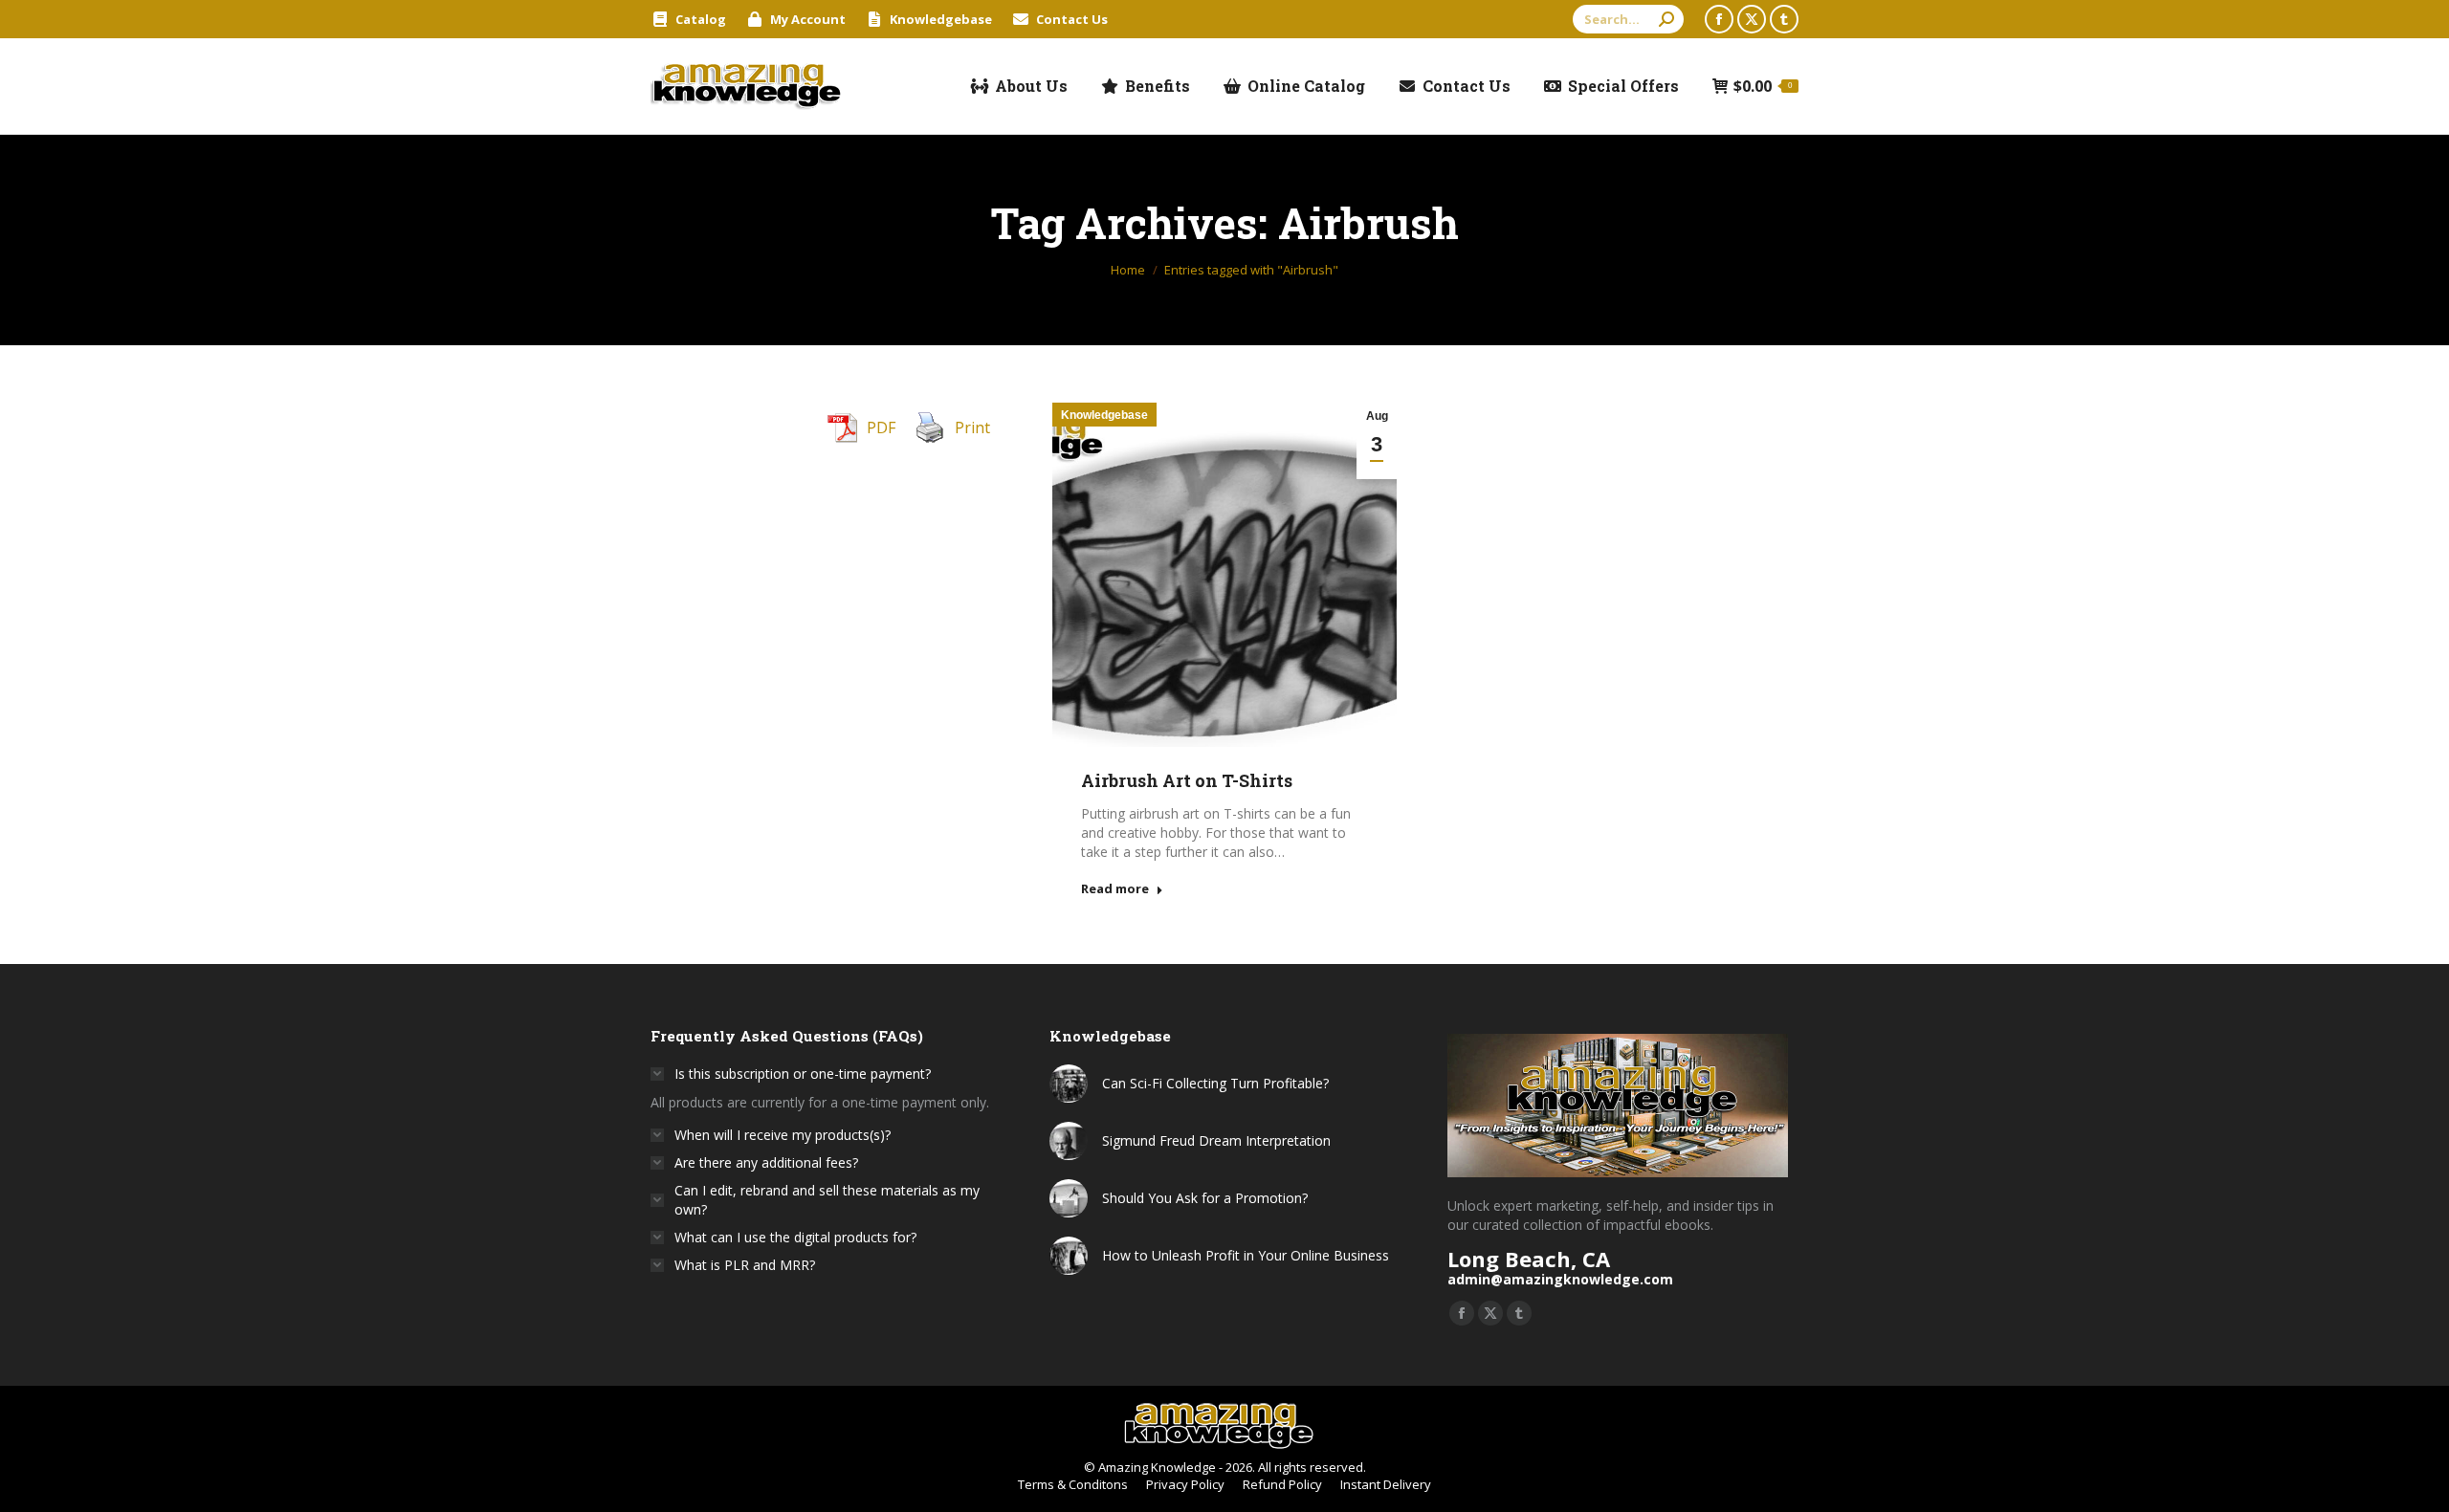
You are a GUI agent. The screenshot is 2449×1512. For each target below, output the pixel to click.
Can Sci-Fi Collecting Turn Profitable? (1215, 1083)
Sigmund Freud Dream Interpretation (1216, 1140)
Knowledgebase (1104, 415)
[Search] (1666, 19)
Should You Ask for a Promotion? (1205, 1198)
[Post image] (1069, 1084)
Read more (1115, 889)
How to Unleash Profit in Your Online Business (1246, 1255)
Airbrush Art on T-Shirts (1187, 780)
